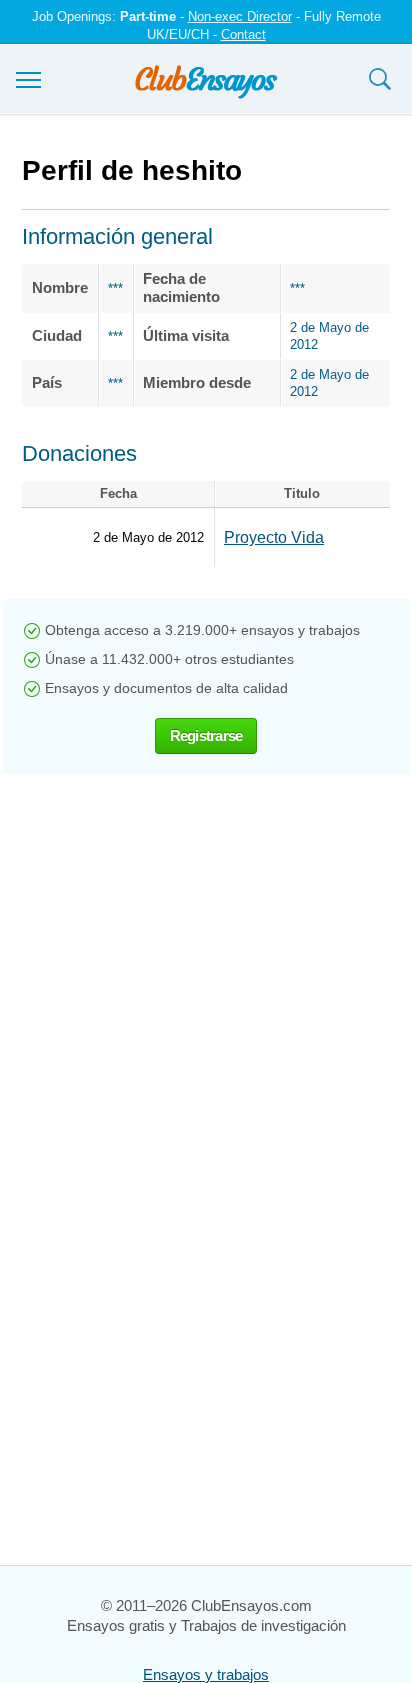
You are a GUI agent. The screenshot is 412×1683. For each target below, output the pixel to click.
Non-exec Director (240, 16)
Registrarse (206, 735)
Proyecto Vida (274, 537)
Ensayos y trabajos (206, 1674)
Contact (243, 34)
